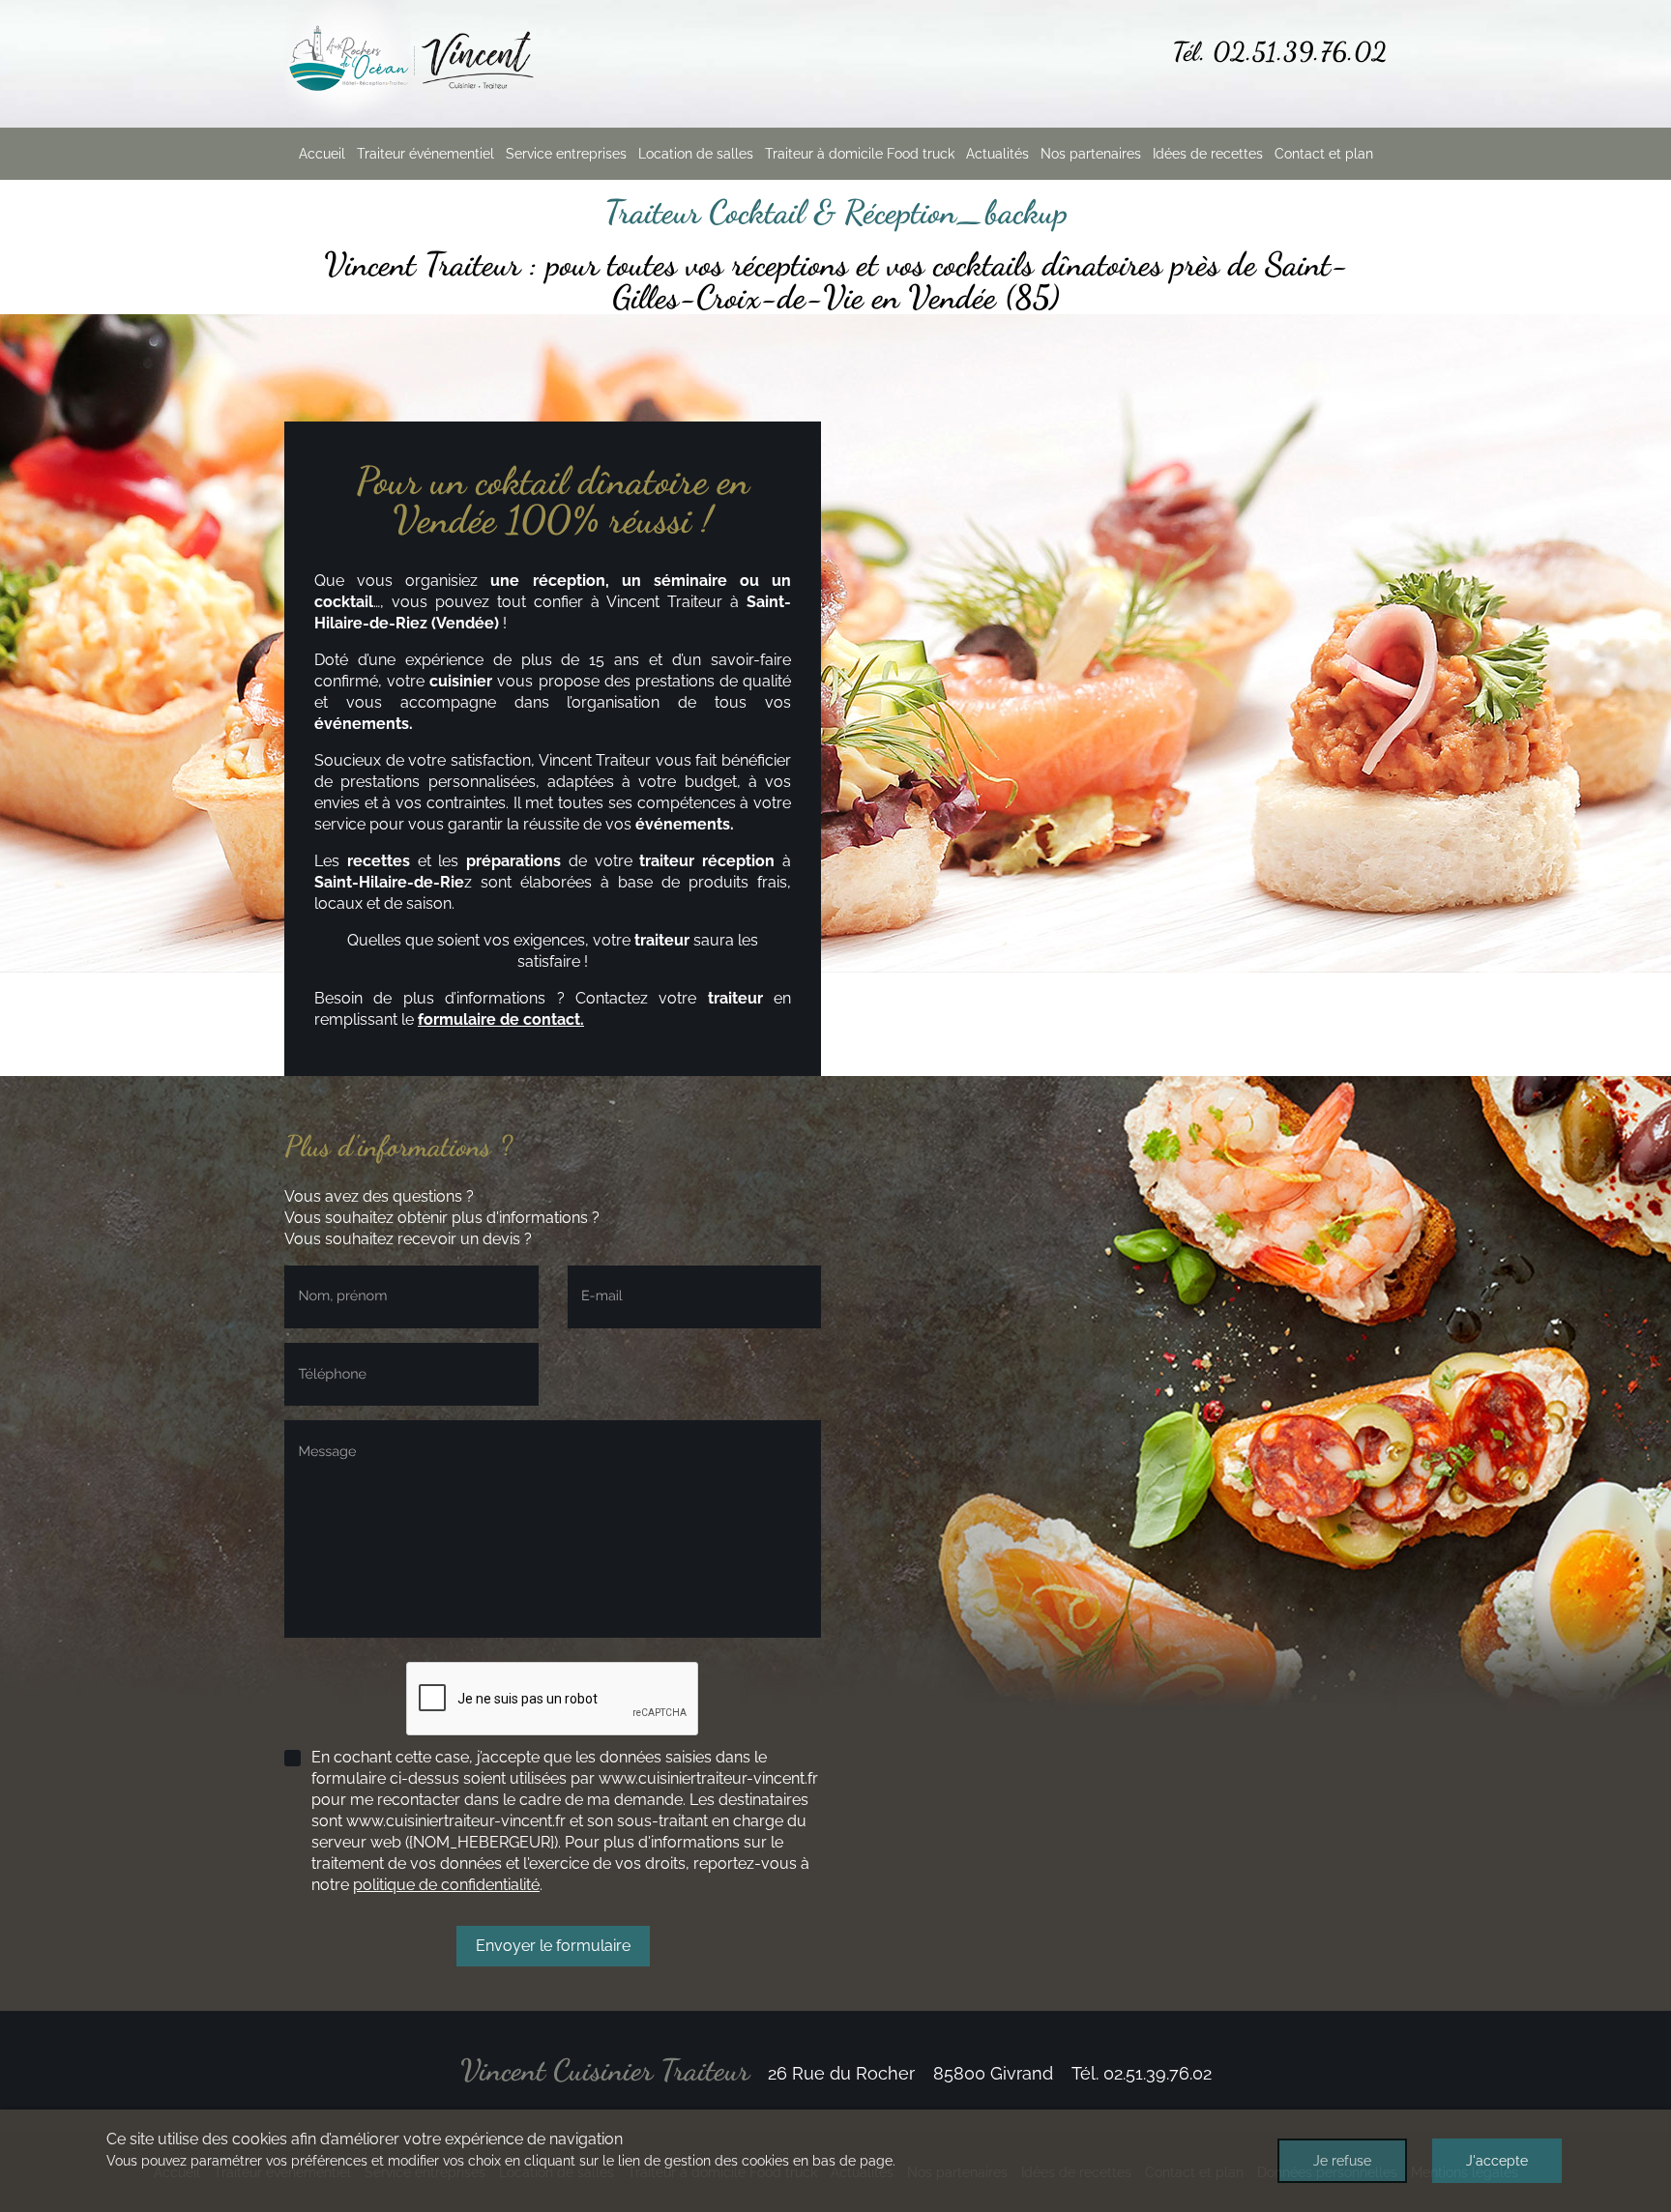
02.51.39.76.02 (1300, 52)
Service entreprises (566, 154)
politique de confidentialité (446, 1885)
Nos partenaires (1091, 154)
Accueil (322, 154)
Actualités (997, 154)
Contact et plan (1324, 154)
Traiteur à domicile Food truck (860, 154)
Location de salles (696, 154)
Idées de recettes (1208, 154)
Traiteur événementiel (425, 154)
